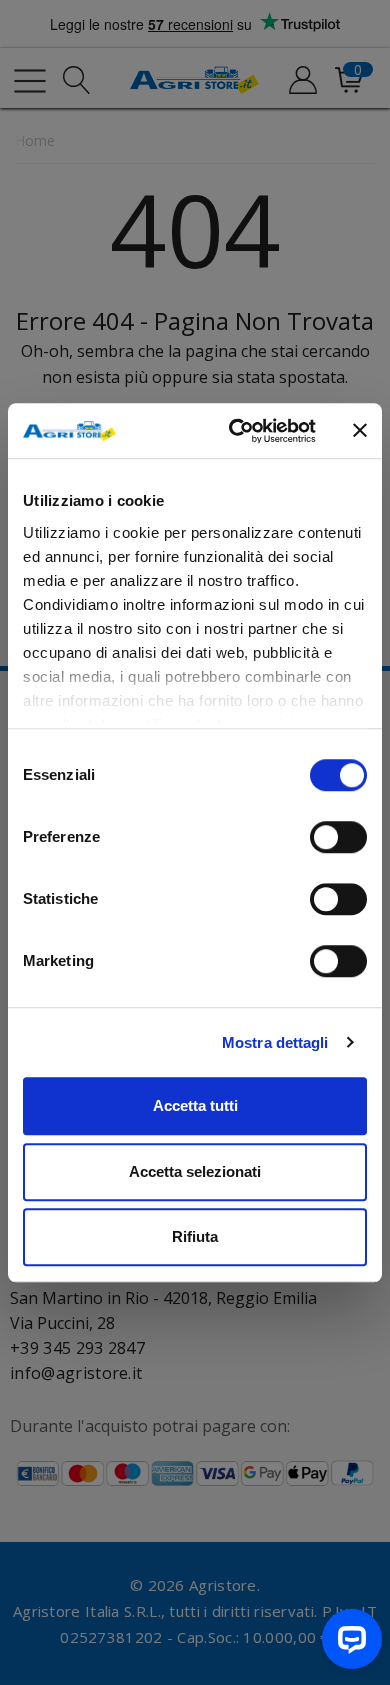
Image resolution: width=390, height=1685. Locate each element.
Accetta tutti (195, 1105)
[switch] (338, 837)
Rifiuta (195, 1236)
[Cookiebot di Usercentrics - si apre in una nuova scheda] (236, 431)
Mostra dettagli (275, 1042)
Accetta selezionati (195, 1171)
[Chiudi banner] (360, 431)
